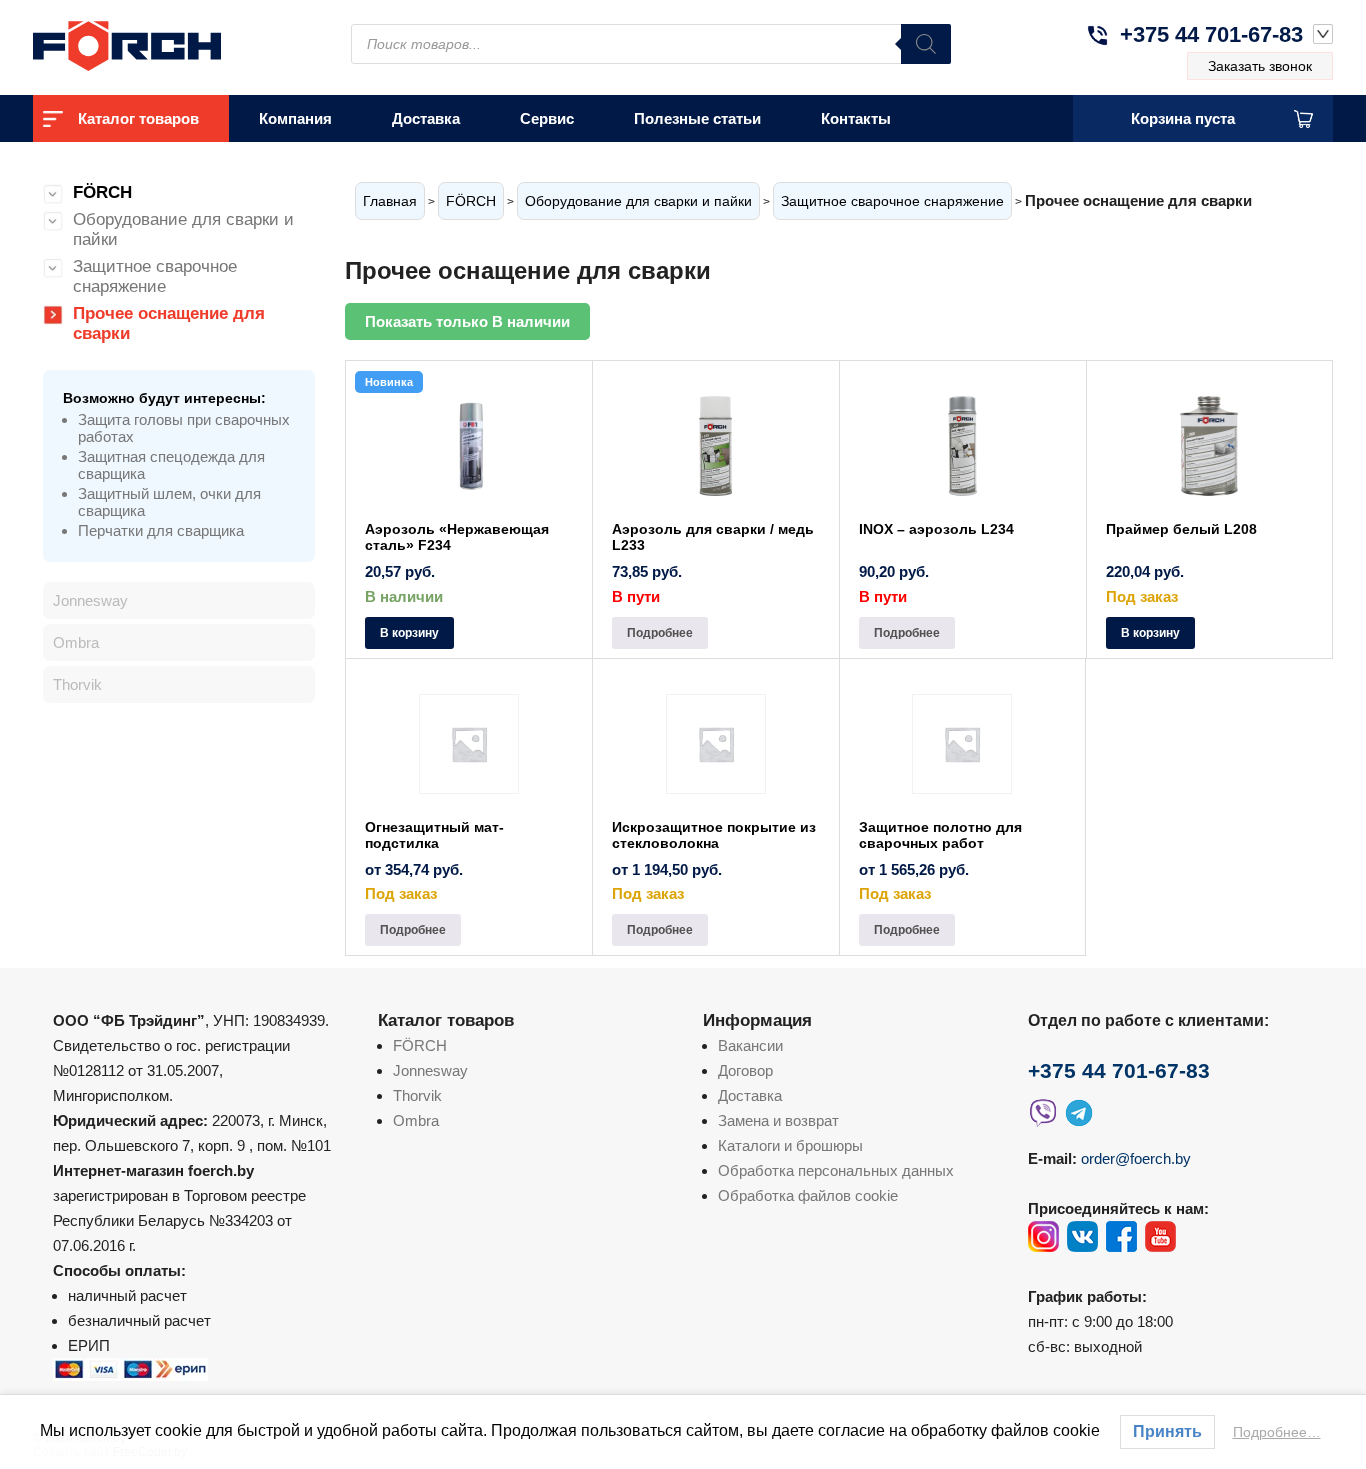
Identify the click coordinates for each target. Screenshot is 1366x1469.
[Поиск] (926, 44)
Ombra (76, 642)
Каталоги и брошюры (790, 1145)
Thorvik (77, 684)
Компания (295, 118)
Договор (745, 1070)
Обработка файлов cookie (808, 1195)
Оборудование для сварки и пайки (638, 201)
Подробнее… (1277, 1432)
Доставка (426, 118)
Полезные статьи (697, 118)
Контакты (856, 118)
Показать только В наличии (467, 321)
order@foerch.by (1136, 1158)
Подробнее (660, 633)
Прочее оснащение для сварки (169, 323)
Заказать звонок (1260, 66)
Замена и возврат (778, 1120)
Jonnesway (90, 600)
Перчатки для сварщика (161, 530)
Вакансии (750, 1045)
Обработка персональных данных (836, 1170)
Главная (390, 201)
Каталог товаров (138, 118)
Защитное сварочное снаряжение (892, 201)
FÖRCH (471, 201)
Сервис (547, 118)
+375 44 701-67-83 (1211, 34)
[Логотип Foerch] (163, 43)
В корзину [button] (409, 633)
